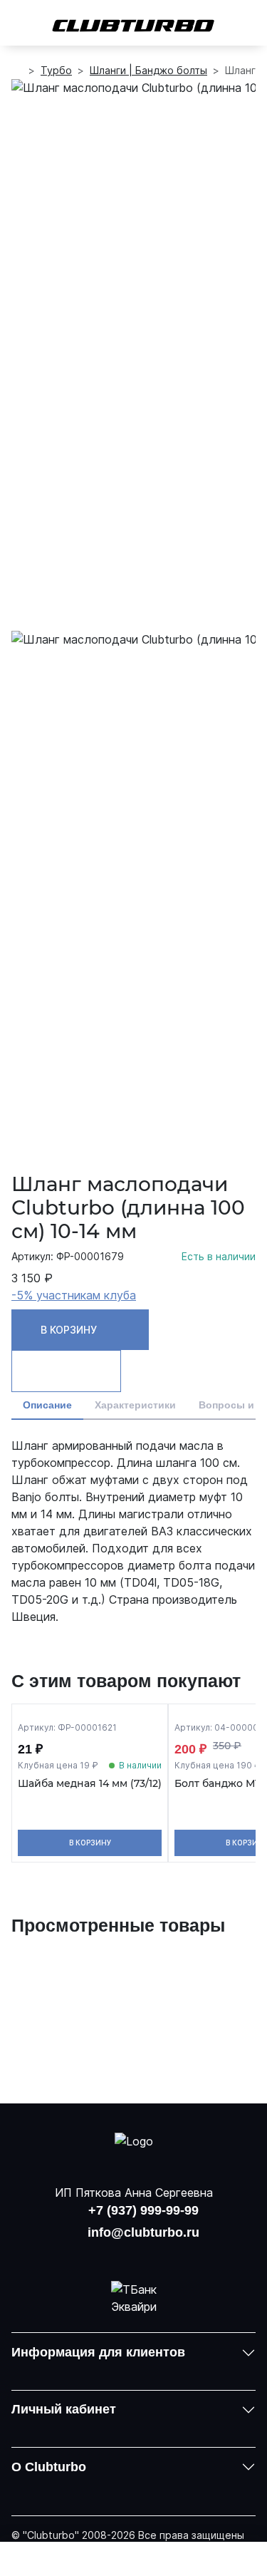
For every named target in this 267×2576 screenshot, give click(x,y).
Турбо (56, 70)
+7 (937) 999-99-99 (143, 2210)
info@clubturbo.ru (143, 2232)
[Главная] (17, 71)
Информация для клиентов (98, 2352)
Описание (47, 1405)
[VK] (97, 2255)
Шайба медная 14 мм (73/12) (90, 1784)
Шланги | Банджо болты (148, 70)
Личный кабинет (64, 2409)
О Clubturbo (49, 2467)
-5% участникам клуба (74, 1295)
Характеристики (135, 1405)
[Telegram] (170, 2255)
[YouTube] (134, 2255)
